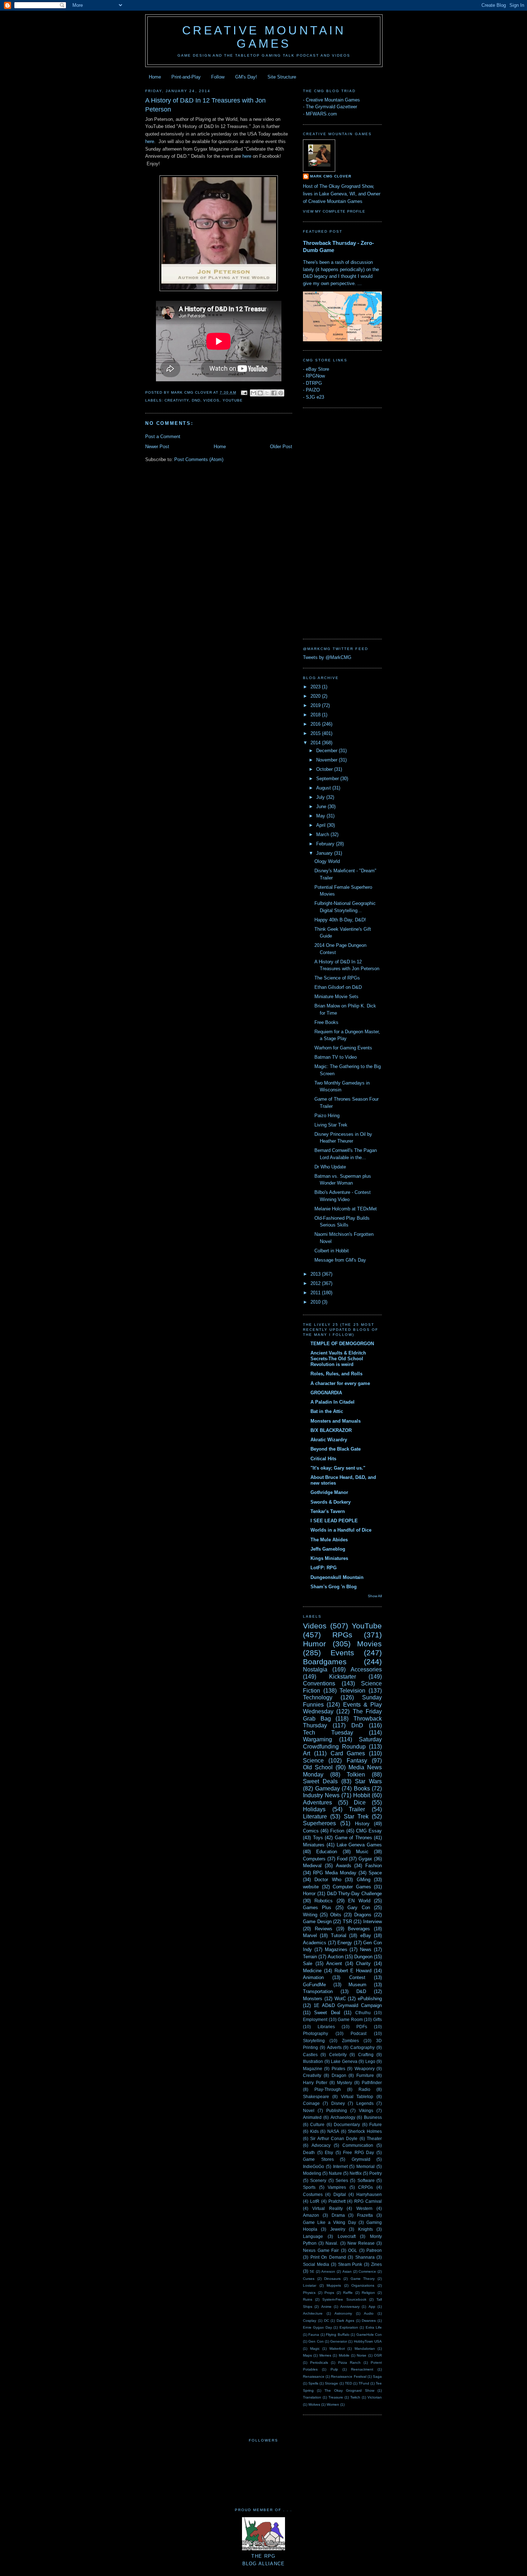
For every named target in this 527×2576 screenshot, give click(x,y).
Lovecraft (347, 2236)
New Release (361, 2243)
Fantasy (357, 1761)
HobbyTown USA (368, 2341)
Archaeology (343, 2117)
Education (327, 1852)
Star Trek (356, 1816)
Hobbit (362, 1795)
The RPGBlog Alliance (264, 2560)
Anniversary (350, 2307)
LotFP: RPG (324, 1568)
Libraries (326, 2027)
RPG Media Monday (335, 1873)
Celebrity (338, 2055)
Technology (318, 1697)
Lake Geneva (344, 2061)
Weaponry (365, 2069)
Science (313, 1761)
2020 (316, 696)
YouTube (233, 400)
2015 (316, 733)
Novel (309, 2110)
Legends (365, 2103)
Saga (377, 2376)
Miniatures (314, 1845)
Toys (318, 1838)
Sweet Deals (320, 1781)
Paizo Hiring (327, 1116)
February (326, 844)
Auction (336, 1957)
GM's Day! (246, 77)
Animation (313, 1977)
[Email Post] (244, 392)
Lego (370, 2061)
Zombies (350, 2041)
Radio (364, 2089)
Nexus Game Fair (321, 2250)
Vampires (337, 2187)
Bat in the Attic (327, 1411)
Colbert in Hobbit (332, 1251)
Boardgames (325, 1662)
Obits (336, 1915)
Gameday (327, 1789)
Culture (317, 2124)
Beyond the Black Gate (336, 1449)
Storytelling (314, 2041)
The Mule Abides (329, 1540)
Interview (372, 1922)
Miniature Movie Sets (336, 997)
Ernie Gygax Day (317, 2327)
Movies (369, 1644)
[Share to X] (267, 393)
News (366, 1949)
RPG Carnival (368, 2201)
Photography (315, 2033)
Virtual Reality (327, 2208)
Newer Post (157, 447)
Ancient (334, 1963)
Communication (358, 2145)
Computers (314, 1859)
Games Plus (317, 1908)
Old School (318, 1767)
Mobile (344, 2355)
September (328, 779)
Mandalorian (365, 2349)
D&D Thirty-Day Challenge (355, 1894)
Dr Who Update (330, 1167)
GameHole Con (369, 2335)
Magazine (313, 2069)
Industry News (321, 1795)
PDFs (362, 2027)
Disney (338, 2103)
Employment (315, 2019)
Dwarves (369, 2321)
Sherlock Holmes (365, 2131)
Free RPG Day (359, 2152)
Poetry (376, 2173)
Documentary (347, 2124)
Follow (218, 77)
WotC (340, 1999)
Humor (314, 1644)
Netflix (356, 2173)
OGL (353, 2250)
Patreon (374, 2250)
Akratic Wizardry (329, 1440)
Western (364, 2208)
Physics (309, 2293)
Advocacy (321, 2145)
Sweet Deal (327, 2013)
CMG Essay (369, 1831)
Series (342, 2180)
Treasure (336, 2397)
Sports (309, 2187)
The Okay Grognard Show (349, 2390)
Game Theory (363, 2279)
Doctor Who (328, 1880)
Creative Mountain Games (264, 37)
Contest (357, 1977)
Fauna (314, 2335)
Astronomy (343, 2313)
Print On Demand (328, 2257)
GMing (364, 1880)
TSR (347, 1922)
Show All (375, 1596)
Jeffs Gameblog (328, 1549)
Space (375, 1873)
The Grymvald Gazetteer (331, 107)
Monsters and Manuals (336, 1421)
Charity (363, 1963)
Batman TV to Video (336, 1057)
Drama (338, 2215)
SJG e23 (315, 397)
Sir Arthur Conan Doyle (334, 2138)
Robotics (324, 1901)
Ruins (308, 2299)
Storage (331, 2383)
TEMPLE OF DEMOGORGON (342, 1344)
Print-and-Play (186, 77)
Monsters (313, 1999)
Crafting (366, 2055)
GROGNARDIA (326, 1393)
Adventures (317, 1802)
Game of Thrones (353, 1838)
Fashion (374, 1866)
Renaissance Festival (348, 2376)
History (362, 1824)
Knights (365, 2229)
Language (313, 2236)
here (150, 141)
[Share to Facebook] (274, 393)
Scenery (318, 2180)
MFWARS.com (321, 114)
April (322, 825)
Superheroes (319, 1823)
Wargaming (317, 1739)
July (321, 797)
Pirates (338, 2069)
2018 (316, 715)
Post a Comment (163, 437)
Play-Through (328, 2089)
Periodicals (319, 2362)
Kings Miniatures (329, 1558)
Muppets (334, 2285)
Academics (315, 1943)
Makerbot (337, 2349)
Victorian (375, 2397)
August (324, 788)
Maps (307, 2355)
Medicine (312, 1971)
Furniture (365, 2075)
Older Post (281, 447)
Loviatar (310, 2285)
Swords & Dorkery (331, 1502)
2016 (316, 724)
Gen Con (316, 2341)
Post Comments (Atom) (199, 459)
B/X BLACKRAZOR (331, 1430)
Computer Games (352, 1887)
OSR (378, 2355)
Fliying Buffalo (338, 2335)
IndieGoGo (314, 2166)
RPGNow (315, 376)
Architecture (313, 2313)
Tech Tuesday (328, 1733)
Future (376, 2124)
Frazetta (365, 2215)
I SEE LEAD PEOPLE (334, 1521)
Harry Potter (315, 2082)
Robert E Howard (353, 1971)
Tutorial (339, 1935)
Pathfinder (372, 2082)
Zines (376, 2264)
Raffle (348, 2293)
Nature (335, 2173)
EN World (359, 1901)
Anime (326, 2307)
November (327, 760)
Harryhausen (369, 2194)
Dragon (339, 2075)
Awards (344, 1866)
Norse (362, 2355)
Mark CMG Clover (331, 176)
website (311, 1887)
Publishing (337, 2110)
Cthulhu (363, 2013)
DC (327, 2321)
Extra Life (374, 2327)
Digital (340, 2194)
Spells (313, 2383)
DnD (196, 400)
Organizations (363, 2285)
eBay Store (317, 369)
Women (333, 2404)
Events (342, 1653)
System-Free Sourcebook (344, 2299)
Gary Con (359, 1908)
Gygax (365, 1859)
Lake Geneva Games (359, 1845)
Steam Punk (350, 2264)
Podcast (359, 2033)
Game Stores (318, 2159)
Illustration (313, 2061)
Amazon (311, 2215)
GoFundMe (314, 1985)
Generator (339, 2341)
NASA (333, 2131)
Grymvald (361, 2159)
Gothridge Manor (329, 1492)
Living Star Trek (331, 1125)
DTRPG (314, 383)
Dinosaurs (332, 2279)
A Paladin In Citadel (333, 1402)
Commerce (367, 2271)
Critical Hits (323, 1459)
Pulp (334, 2369)
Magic (315, 2349)
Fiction (337, 1831)
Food (342, 1859)
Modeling (312, 2173)
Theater (374, 2138)
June (322, 807)
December (327, 751)
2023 (316, 687)
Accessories (366, 1669)
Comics (311, 1831)
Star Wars (368, 1781)
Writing (310, 1915)
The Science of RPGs (337, 978)
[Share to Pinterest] (281, 393)
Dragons (363, 1915)
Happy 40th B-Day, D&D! (340, 920)
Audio (369, 2313)
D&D (361, 1991)
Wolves (314, 2404)
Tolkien (356, 1775)
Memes (325, 2355)
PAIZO (313, 390)
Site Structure (282, 77)
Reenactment (362, 2369)
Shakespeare (316, 2096)
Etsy (329, 2152)
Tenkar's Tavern (328, 1511)
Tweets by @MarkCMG (327, 657)
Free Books (326, 1022)
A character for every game (340, 1383)
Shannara (365, 2257)
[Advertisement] (332, 522)
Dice (360, 1802)
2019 (316, 705)
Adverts (334, 2047)
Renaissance (314, 2376)
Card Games (348, 1753)
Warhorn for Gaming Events (343, 1048)
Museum (357, 1985)
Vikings (366, 2110)
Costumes (313, 2194)
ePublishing (370, 1999)
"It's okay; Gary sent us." (338, 1468)
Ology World (327, 861)
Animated (312, 2117)
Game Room (350, 2019)
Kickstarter (343, 1677)
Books (362, 1789)
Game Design (317, 1922)
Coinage (311, 2103)
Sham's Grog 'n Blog (334, 1587)
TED (348, 2383)
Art (307, 1753)
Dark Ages (345, 2321)
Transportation (318, 1991)
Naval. (332, 2243)
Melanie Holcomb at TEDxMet (346, 1209)
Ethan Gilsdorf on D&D (338, 987)
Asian (347, 2271)
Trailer (357, 1809)
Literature (315, 1816)
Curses (309, 2279)
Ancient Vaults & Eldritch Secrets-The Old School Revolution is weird (338, 1359)
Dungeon (363, 1957)
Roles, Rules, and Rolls (336, 1374)
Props (329, 2293)
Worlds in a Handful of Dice (341, 1530)
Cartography (362, 2047)
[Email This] (253, 393)
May (321, 816)
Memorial (365, 2166)
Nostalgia (315, 1669)
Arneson (328, 2271)
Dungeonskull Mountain (337, 1577)
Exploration (349, 2327)
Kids (314, 2131)
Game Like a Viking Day (329, 2222)
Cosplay (310, 2321)
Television (352, 1691)
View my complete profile (334, 211)
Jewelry (338, 2229)
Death (309, 2152)
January (325, 853)
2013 (316, 1274)
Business (373, 2117)
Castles (310, 2055)
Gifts (378, 2019)
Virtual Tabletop (357, 2096)
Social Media (316, 2264)
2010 (316, 1302)
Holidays (314, 1809)
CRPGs (365, 2187)
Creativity (177, 400)
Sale (308, 1963)
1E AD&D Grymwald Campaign (348, 2005)
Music (362, 1852)
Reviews (324, 1929)
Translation (312, 2397)
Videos (211, 400)
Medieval (312, 1866)
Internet (340, 2166)
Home (155, 77)
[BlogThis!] (260, 393)
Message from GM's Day (340, 1260)
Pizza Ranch (349, 2362)
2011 (316, 1293)
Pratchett (337, 2201)
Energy (345, 1943)
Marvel (310, 1935)
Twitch (355, 2397)
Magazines (336, 1949)
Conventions (319, 1683)
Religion (368, 2293)
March (323, 834)
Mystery (345, 2082)
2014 (316, 743)
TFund (364, 2383)
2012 (316, 1283)
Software (366, 2180)
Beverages (359, 1929)
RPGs (342, 1635)
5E (312, 2271)
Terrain (310, 1957)
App (372, 2307)
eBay (366, 1935)
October (325, 769)
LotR (315, 2201)
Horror (309, 1894)
